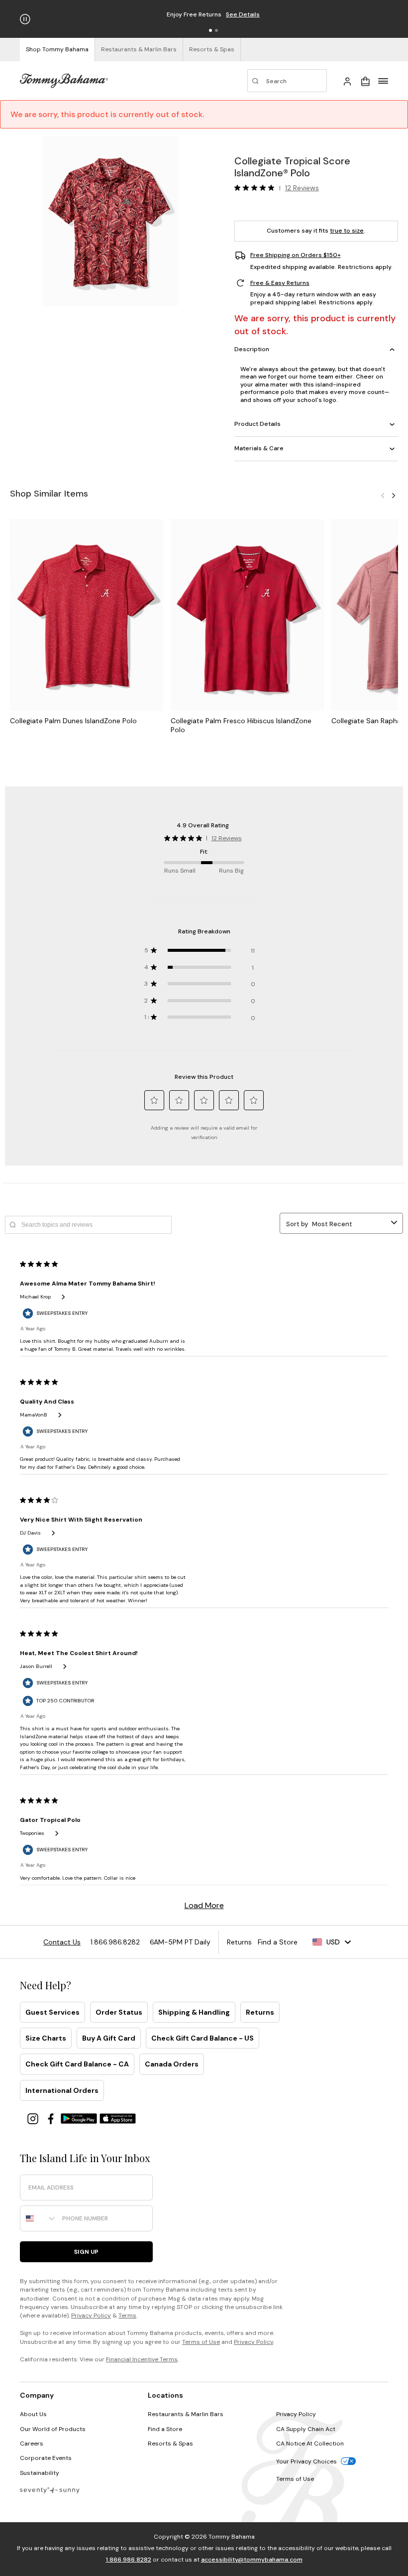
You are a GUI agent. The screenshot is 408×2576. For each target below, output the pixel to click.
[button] (210, 30)
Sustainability (40, 2473)
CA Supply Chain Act (306, 2429)
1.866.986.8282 (129, 2560)
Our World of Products (53, 2429)
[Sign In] (347, 81)
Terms (127, 2316)
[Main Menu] (383, 81)
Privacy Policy (91, 2316)
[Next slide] (394, 495)
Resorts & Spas (170, 2444)
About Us (33, 2414)
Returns (260, 2012)
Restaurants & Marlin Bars (186, 2414)
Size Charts (46, 2038)
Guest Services (52, 2012)
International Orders (62, 2090)
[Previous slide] (383, 495)
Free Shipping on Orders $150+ (296, 255)
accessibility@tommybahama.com (252, 2560)
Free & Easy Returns (280, 283)
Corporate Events (46, 2458)
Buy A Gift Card (109, 2038)
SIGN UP (86, 2252)
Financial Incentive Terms (142, 2359)
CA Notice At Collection (310, 2444)
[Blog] (50, 2490)
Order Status (119, 2012)
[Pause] (25, 19)
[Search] (287, 81)
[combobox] (39, 2218)
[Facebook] (52, 2118)
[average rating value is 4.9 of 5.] (257, 188)
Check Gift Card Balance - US (203, 2038)
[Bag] (365, 81)
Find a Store (165, 2429)
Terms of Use (201, 2342)
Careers (32, 2444)
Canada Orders (172, 2064)
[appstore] (118, 2118)
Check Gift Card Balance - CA (77, 2064)
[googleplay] (80, 2118)
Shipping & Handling (194, 2012)
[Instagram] (34, 2118)
